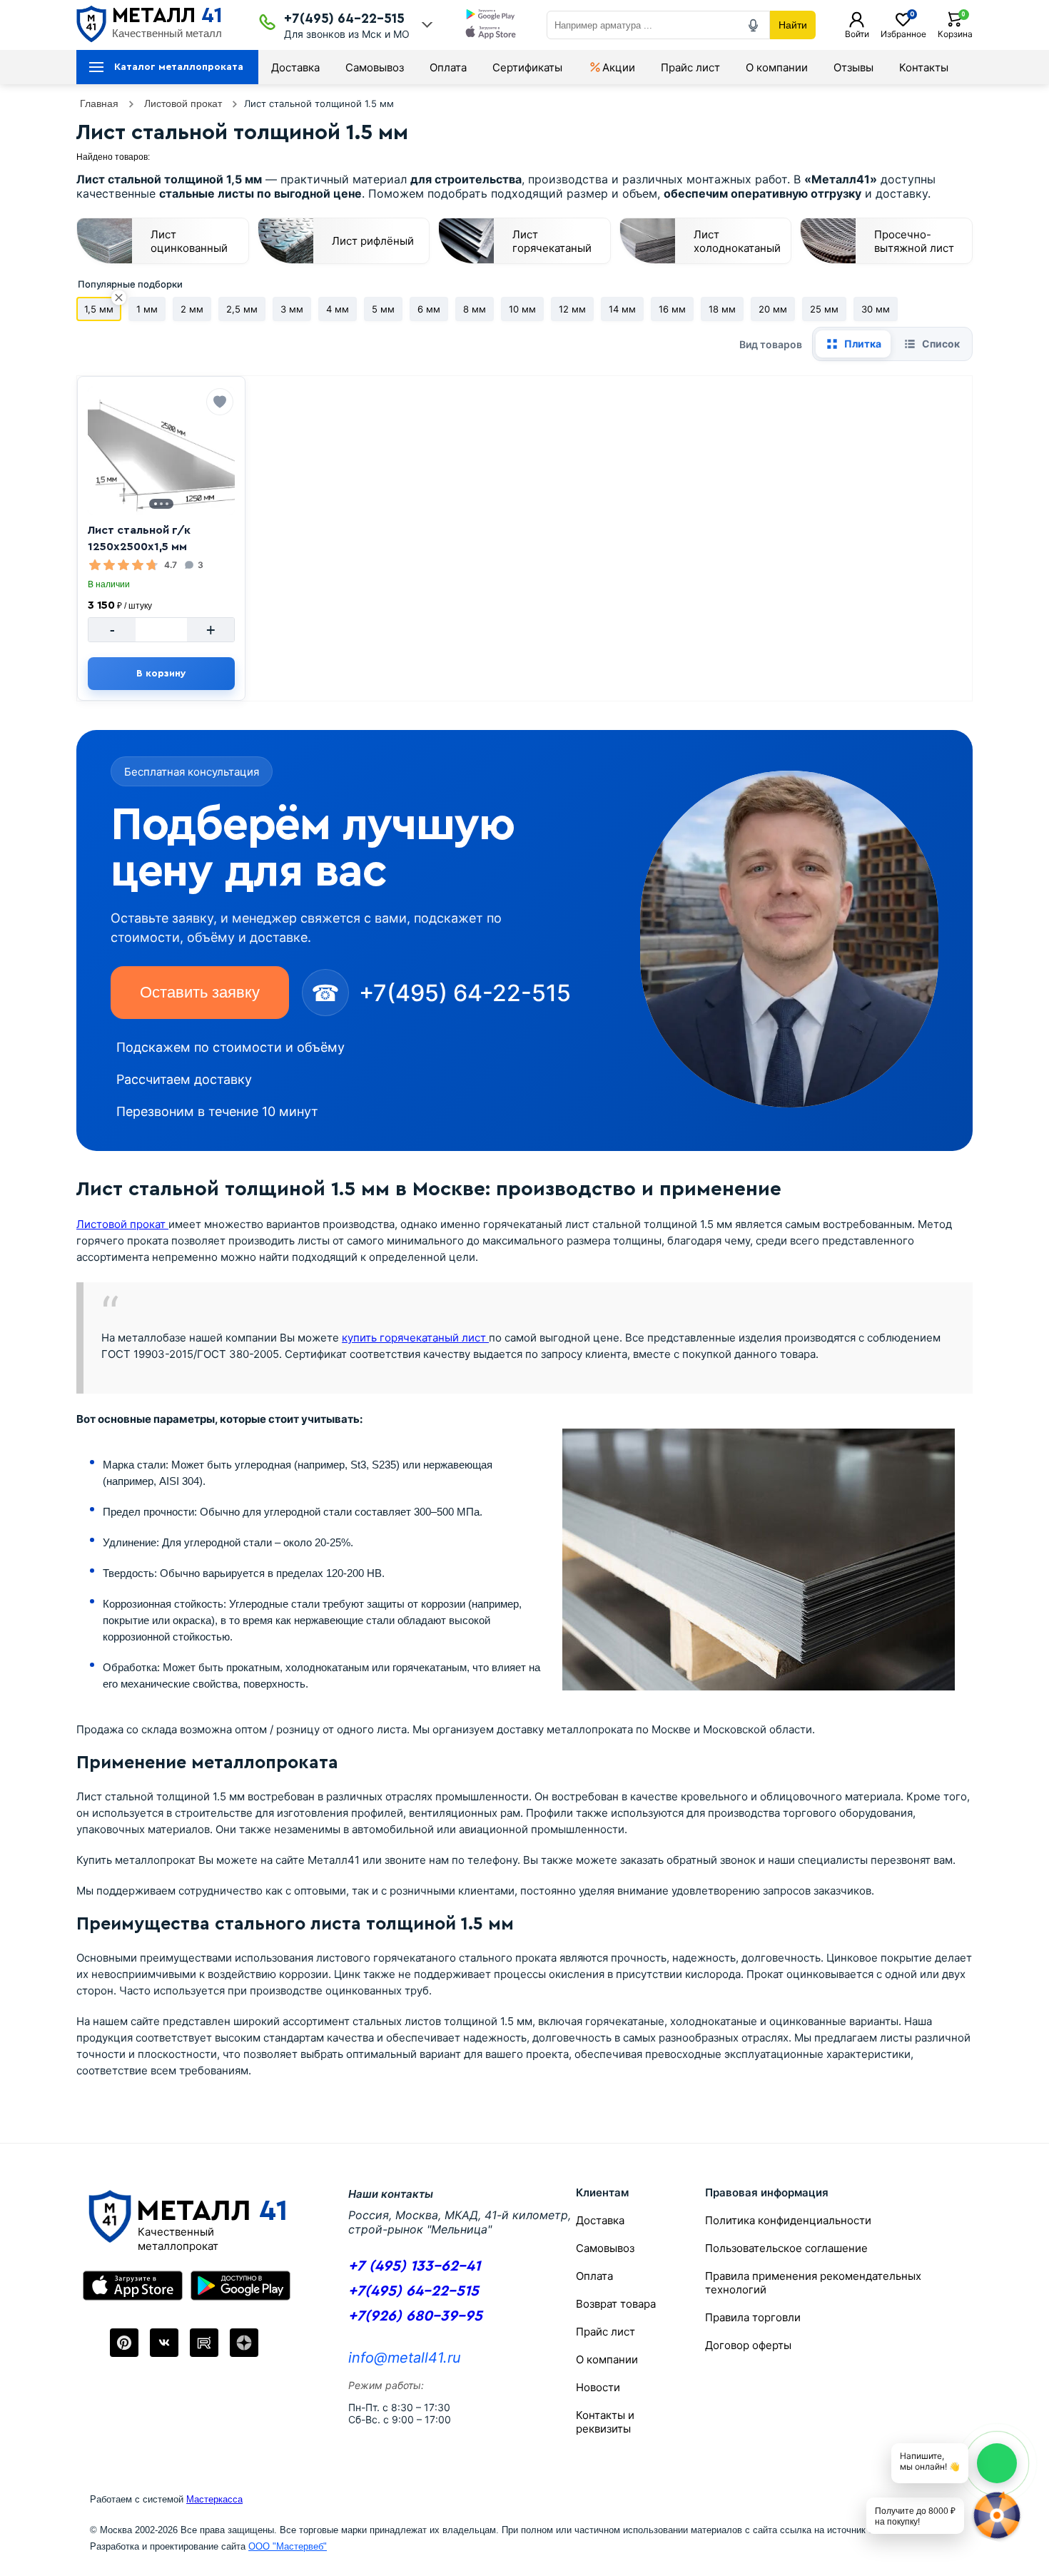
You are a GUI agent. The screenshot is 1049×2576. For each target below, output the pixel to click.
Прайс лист (690, 67)
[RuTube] (204, 2343)
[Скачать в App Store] (491, 34)
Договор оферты (748, 2345)
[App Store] (133, 2286)
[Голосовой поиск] (754, 25)
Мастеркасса (214, 2499)
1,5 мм (99, 309)
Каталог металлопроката (179, 67)
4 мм (338, 309)
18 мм (722, 309)
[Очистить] (119, 298)
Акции (619, 67)
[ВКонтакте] (164, 2343)
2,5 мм (242, 309)
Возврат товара (616, 2304)
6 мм (429, 309)
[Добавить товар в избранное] (220, 402)
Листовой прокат (122, 1224)
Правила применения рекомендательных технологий (813, 2283)
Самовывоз (375, 67)
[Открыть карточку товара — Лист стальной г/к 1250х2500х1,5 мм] (161, 451)
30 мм (876, 309)
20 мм (773, 309)
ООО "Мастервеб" (288, 2546)
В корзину (161, 674)
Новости (598, 2387)
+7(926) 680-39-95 (415, 2316)
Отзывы (853, 67)
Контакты (924, 67)
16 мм (672, 309)
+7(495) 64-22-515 (344, 19)
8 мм (475, 309)
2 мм (192, 309)
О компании (777, 67)
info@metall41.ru (405, 2358)
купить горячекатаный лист (415, 1338)
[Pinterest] (124, 2343)
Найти (793, 25)
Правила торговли (753, 2317)
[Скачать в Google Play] (491, 16)
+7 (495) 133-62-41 (414, 2266)
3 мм (292, 309)
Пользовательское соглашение (786, 2248)
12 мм (572, 309)
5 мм (383, 309)
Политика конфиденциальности (788, 2220)
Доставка (295, 67)
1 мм (147, 309)
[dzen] (244, 2343)
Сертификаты (527, 67)
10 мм (522, 309)
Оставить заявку (200, 992)
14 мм (622, 309)
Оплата (448, 67)
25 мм (824, 309)
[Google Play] (240, 2286)
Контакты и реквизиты (605, 2422)
